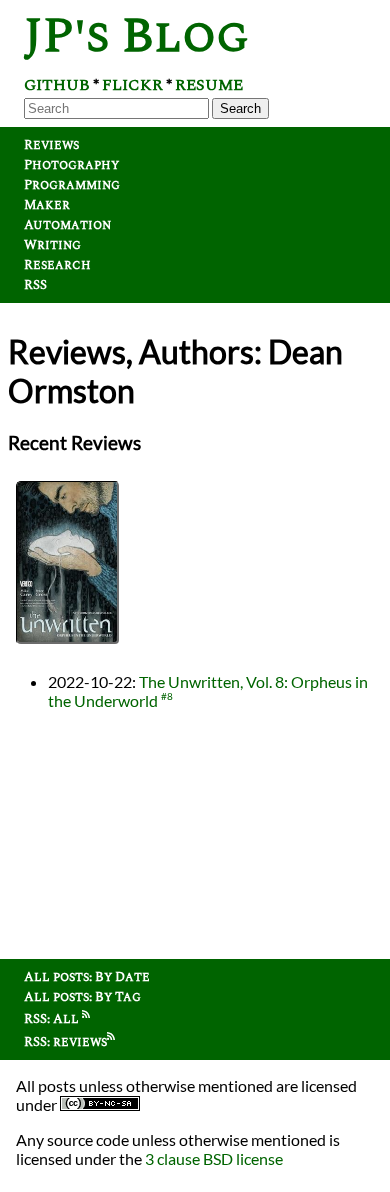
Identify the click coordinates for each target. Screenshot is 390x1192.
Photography (71, 165)
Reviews (51, 145)
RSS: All (53, 1019)
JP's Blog (136, 36)
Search (240, 108)
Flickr (132, 85)
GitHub (57, 85)
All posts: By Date (87, 977)
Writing (52, 245)
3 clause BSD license (214, 1158)
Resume (209, 85)
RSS (35, 285)
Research (57, 265)
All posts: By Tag (82, 997)
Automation (67, 225)
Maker (47, 205)
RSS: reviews (65, 1042)
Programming (72, 185)
